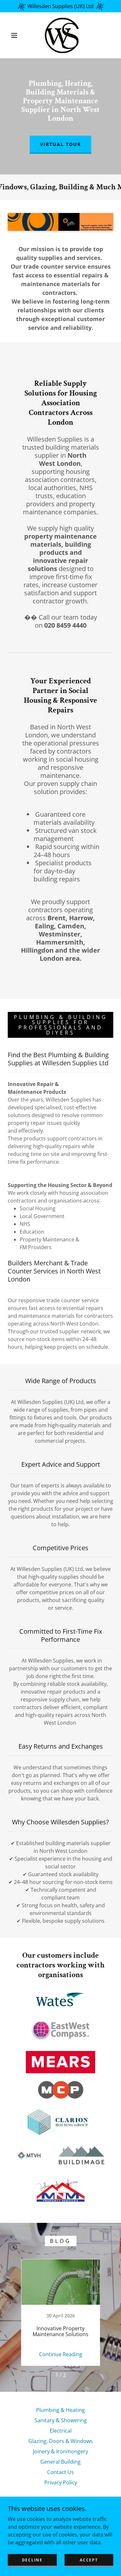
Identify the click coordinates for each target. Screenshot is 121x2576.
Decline (32, 2560)
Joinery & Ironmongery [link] (60, 2451)
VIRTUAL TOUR (60, 144)
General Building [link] (60, 2462)
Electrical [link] (61, 2431)
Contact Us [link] (60, 2472)
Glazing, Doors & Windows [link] (61, 2441)
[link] (62, 35)
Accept (89, 2560)
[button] (14, 35)
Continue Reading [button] (61, 2354)
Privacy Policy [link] (61, 2482)
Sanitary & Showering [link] (61, 2420)
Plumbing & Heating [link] (60, 2410)
